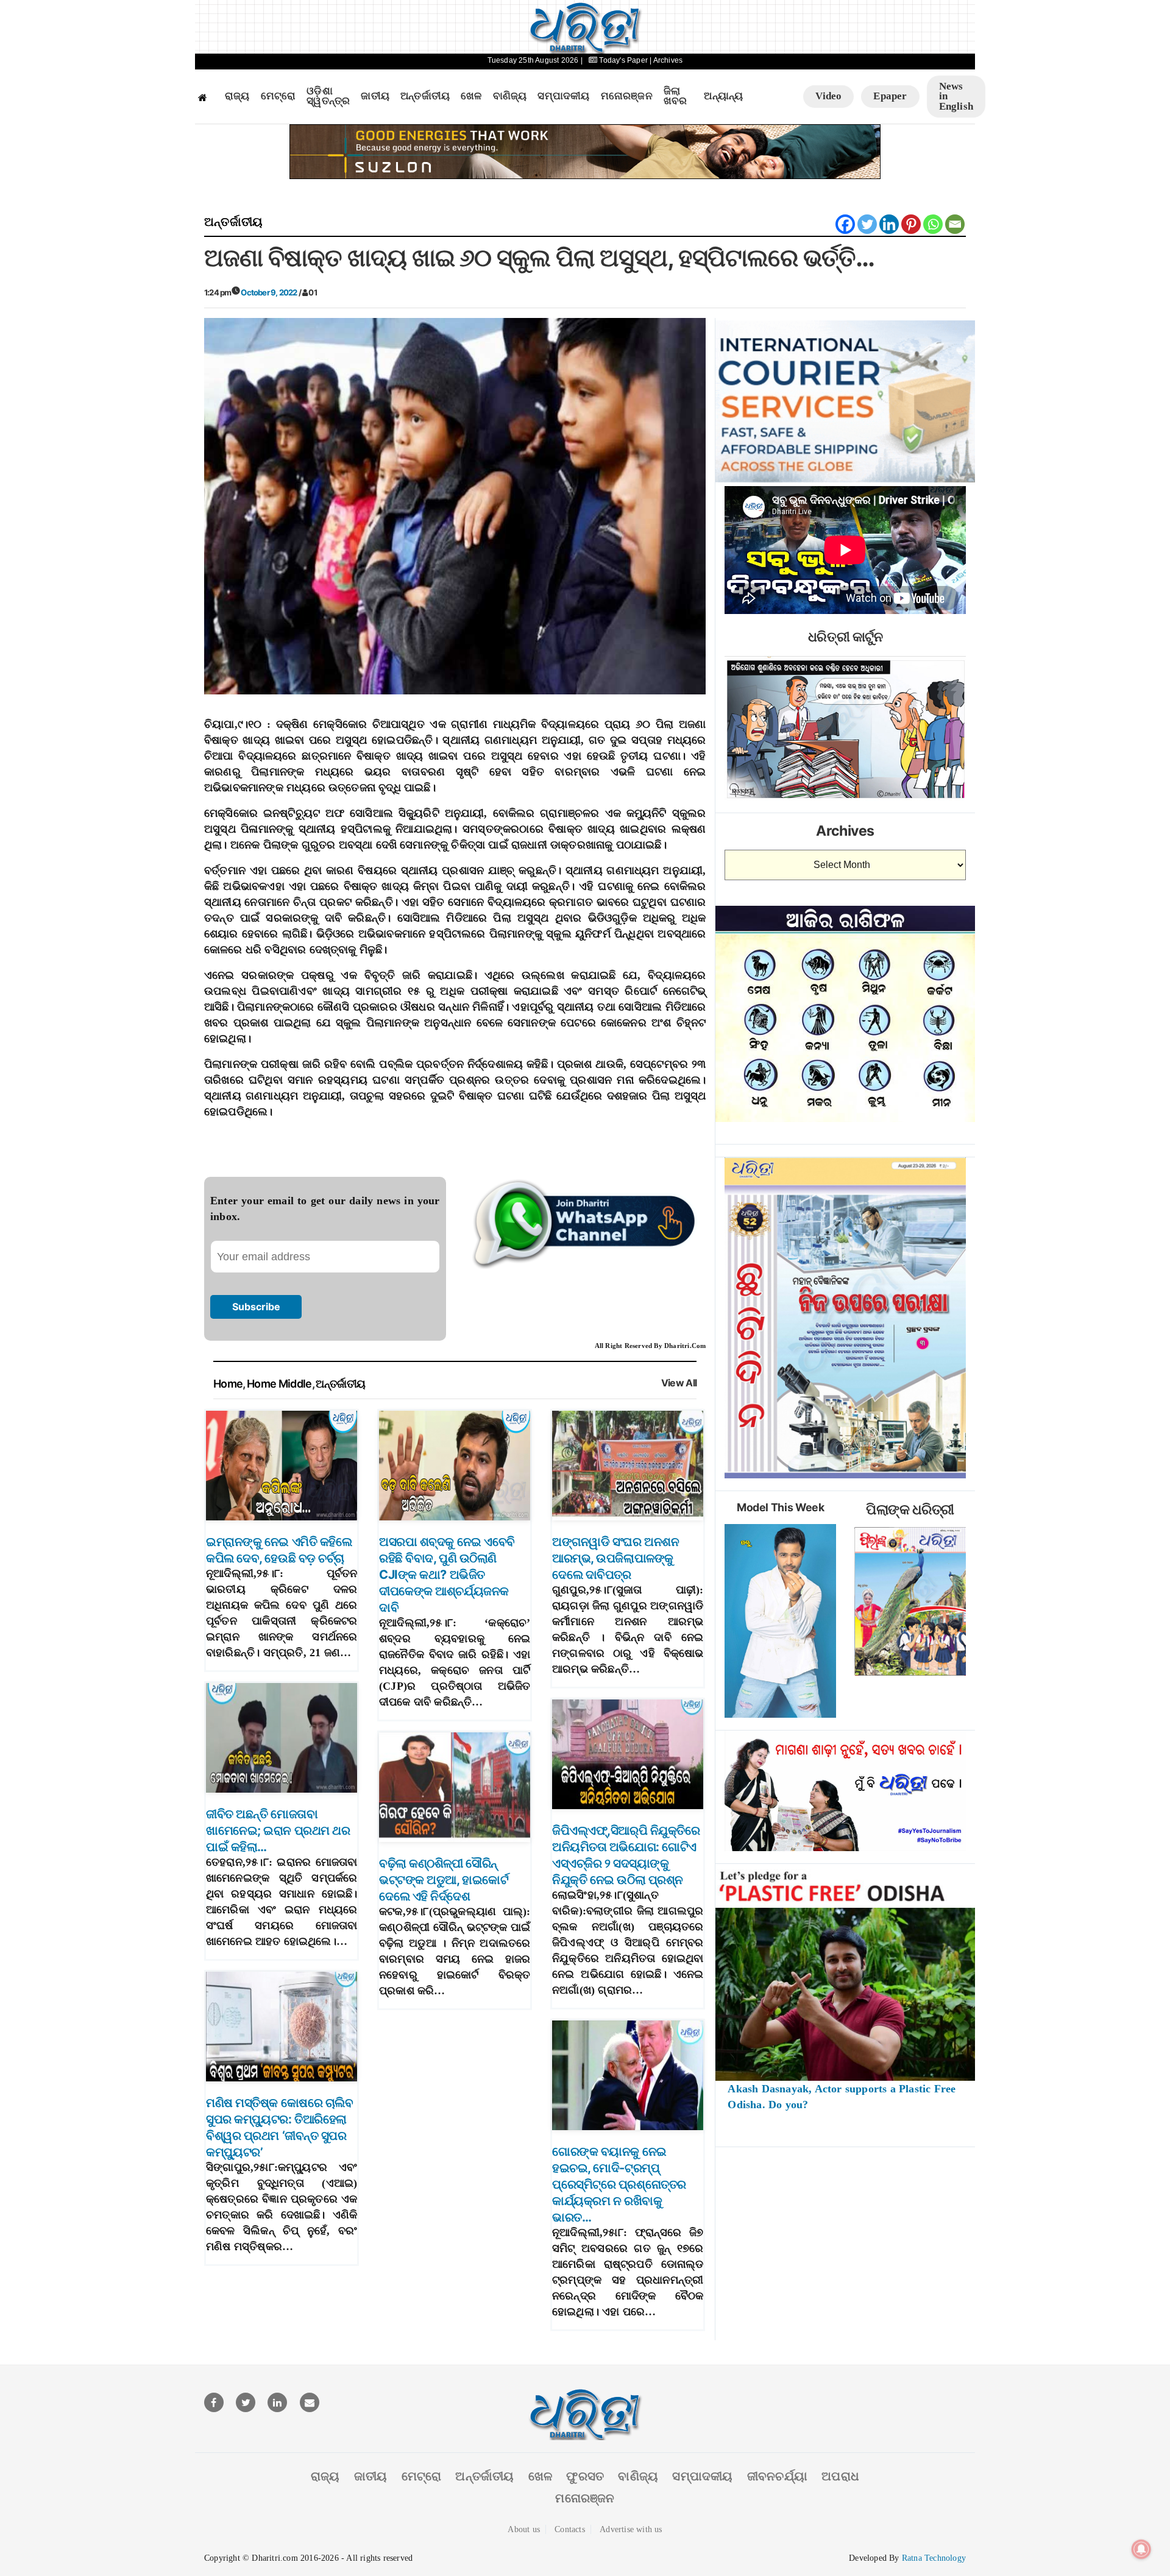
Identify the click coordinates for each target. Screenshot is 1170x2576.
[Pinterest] (911, 224)
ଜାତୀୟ (375, 96)
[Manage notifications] (1141, 2549)
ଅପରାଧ (840, 2476)
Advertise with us (631, 2529)
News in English (956, 96)
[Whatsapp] (933, 224)
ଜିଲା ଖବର (675, 97)
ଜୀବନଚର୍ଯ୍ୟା (777, 2476)
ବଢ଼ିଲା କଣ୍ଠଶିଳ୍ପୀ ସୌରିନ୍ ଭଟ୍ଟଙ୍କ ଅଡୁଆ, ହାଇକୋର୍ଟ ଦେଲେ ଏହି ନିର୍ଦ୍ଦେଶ (444, 1880)
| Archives (666, 60)
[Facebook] (845, 224)
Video (828, 96)
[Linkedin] (889, 224)
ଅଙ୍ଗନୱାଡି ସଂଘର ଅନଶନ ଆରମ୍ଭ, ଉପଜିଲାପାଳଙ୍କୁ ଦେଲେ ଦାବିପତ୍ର (615, 1558)
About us (524, 2529)
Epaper (890, 96)
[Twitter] (867, 224)
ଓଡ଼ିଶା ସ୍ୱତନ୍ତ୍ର (328, 97)
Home (228, 1384)
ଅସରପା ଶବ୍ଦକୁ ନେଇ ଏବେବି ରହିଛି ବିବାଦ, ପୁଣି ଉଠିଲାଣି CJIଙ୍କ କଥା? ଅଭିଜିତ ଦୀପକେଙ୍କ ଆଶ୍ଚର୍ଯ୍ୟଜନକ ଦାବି (447, 1575)
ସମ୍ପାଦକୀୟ (563, 96)
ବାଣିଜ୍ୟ (510, 96)
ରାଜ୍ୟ (237, 96)
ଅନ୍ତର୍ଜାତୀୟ (425, 96)
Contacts (570, 2529)
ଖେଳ (471, 96)
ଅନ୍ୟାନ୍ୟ (723, 96)
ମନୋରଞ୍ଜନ (627, 96)
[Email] (955, 224)
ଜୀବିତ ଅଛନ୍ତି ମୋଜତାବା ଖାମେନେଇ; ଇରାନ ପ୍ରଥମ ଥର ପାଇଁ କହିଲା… (278, 1830)
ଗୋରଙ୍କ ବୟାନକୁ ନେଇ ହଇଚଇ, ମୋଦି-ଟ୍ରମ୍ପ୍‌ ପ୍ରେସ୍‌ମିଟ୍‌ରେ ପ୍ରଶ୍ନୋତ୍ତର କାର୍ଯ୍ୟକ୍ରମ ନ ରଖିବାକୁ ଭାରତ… (619, 2184)
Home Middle (279, 1384)
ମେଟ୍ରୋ (278, 96)
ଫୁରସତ (585, 2476)
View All (679, 1383)
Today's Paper (623, 60)
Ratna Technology (934, 2558)
